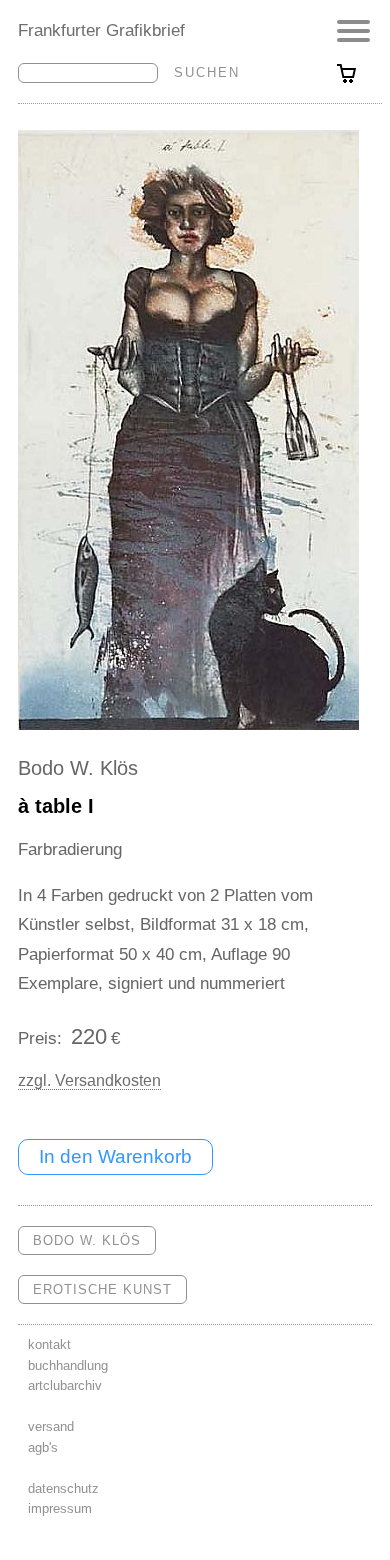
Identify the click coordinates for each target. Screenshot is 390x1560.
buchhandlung (68, 1365)
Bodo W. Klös (78, 768)
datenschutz (63, 1488)
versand (51, 1426)
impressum (60, 1508)
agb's (43, 1447)
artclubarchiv (65, 1385)
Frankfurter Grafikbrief (101, 30)
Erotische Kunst (102, 1289)
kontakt (49, 1344)
